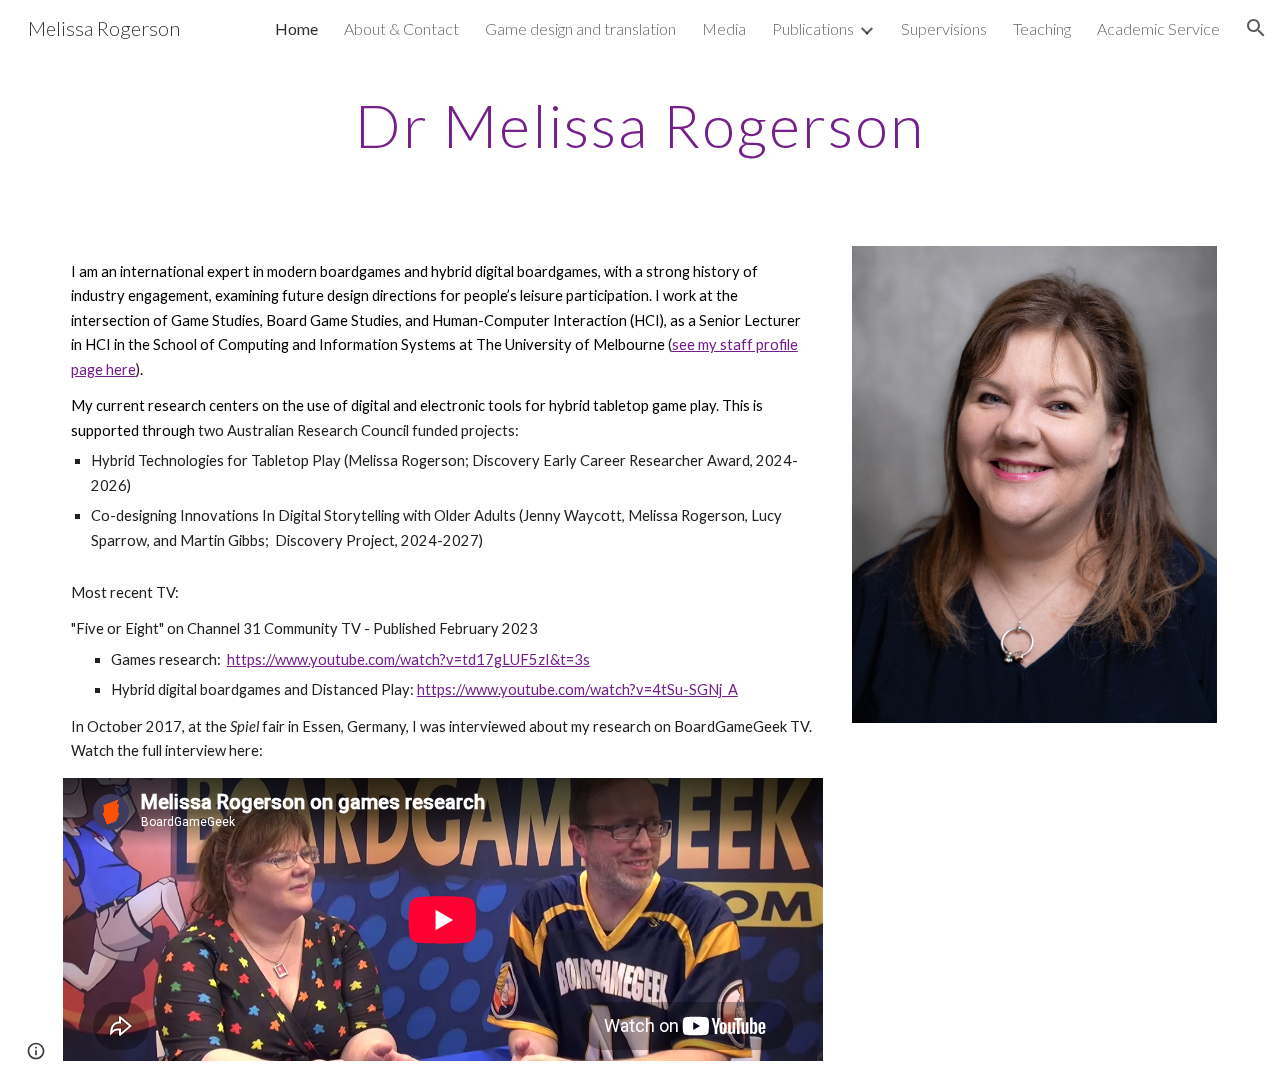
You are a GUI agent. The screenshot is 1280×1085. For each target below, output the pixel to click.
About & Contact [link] (401, 28)
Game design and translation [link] (580, 28)
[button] (1256, 28)
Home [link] (296, 28)
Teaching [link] (1042, 28)
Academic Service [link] (1158, 28)
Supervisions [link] (944, 28)
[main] (640, 125)
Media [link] (724, 28)
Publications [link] (813, 28)
